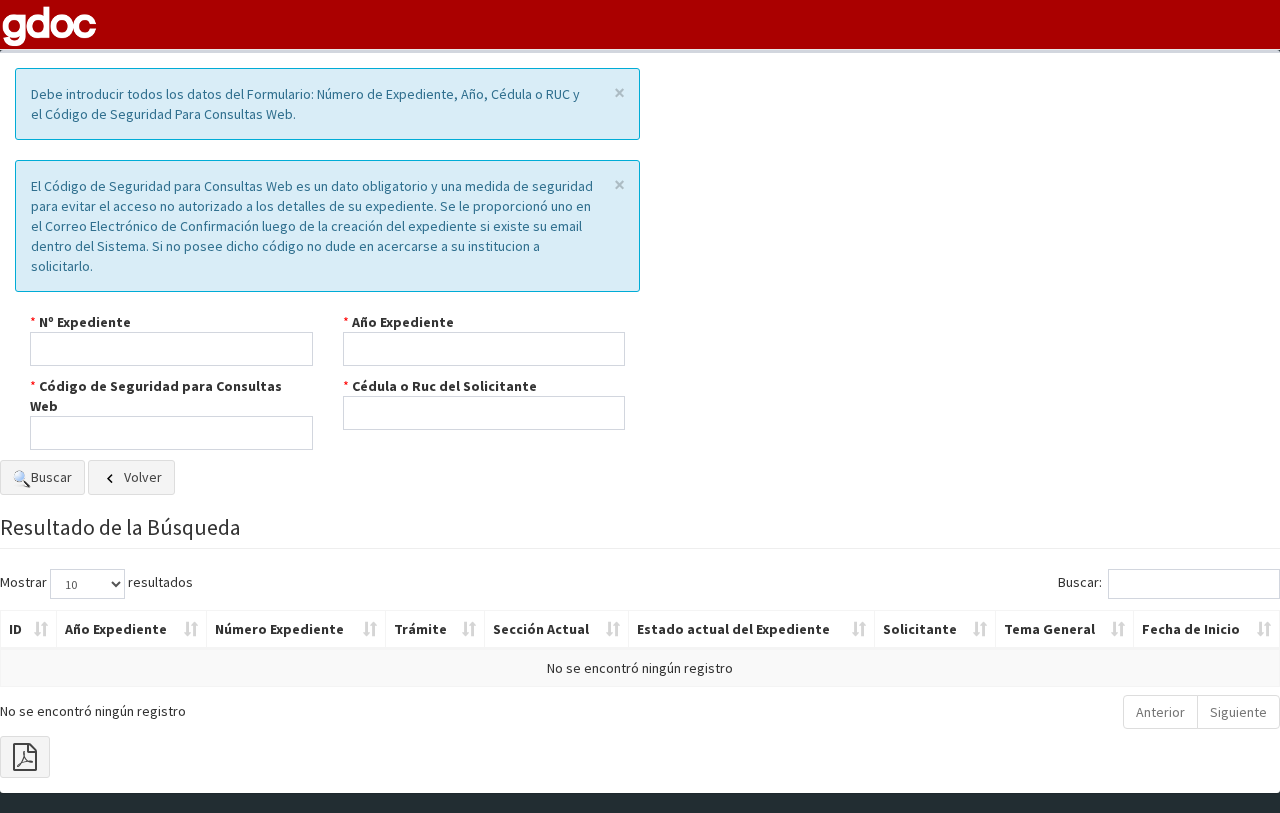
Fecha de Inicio (1191, 629)
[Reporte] (25, 757)
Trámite (420, 629)
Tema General (1049, 629)
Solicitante (920, 629)
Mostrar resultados (96, 582)
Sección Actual (541, 629)
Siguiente (1238, 712)
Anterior (1160, 712)
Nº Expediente (85, 322)
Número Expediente (279, 629)
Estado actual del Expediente (733, 629)
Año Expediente (403, 322)
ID (15, 629)
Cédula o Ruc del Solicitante (444, 386)
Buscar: (1080, 582)
